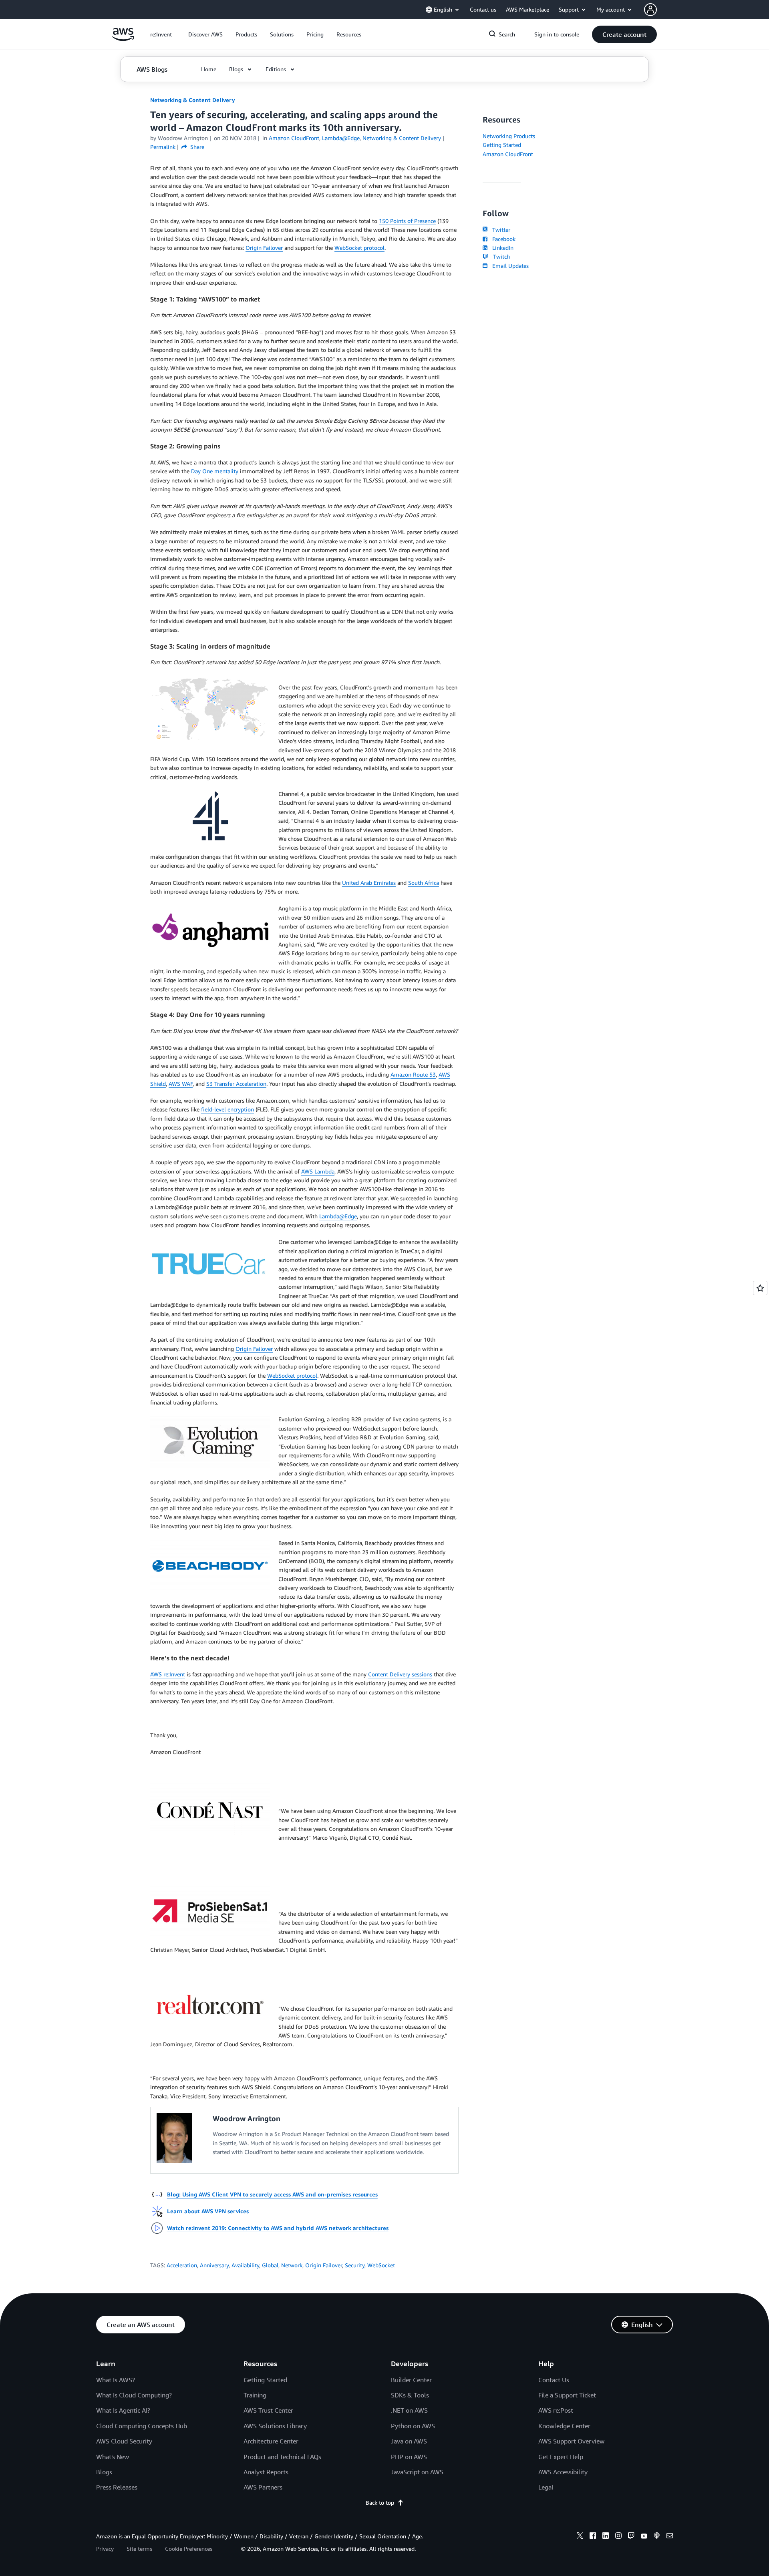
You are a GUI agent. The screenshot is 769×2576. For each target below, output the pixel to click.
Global (270, 2265)
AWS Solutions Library (275, 2426)
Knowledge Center (564, 2426)
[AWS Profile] (650, 10)
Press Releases (117, 2487)
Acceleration (182, 2265)
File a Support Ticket (567, 2395)
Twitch (500, 256)
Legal (546, 2487)
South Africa (424, 883)
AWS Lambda (318, 1171)
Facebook (502, 239)
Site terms (139, 2549)
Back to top (380, 2503)
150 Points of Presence (407, 221)
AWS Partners (263, 2487)
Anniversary (214, 2265)
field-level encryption (227, 1109)
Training (255, 2395)
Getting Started (502, 145)
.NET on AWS (409, 2410)
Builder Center (411, 2380)
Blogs (104, 2472)
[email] (670, 2537)
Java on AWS (409, 2441)
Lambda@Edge (338, 1216)
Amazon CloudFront (508, 154)
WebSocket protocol (359, 248)
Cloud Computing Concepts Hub (142, 2426)
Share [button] (196, 147)
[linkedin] (606, 2537)
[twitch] (631, 2537)
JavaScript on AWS (417, 2472)
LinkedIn (501, 248)
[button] (205, 34)
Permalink (163, 147)
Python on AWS (413, 2426)
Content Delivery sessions (400, 1674)
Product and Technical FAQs (282, 2457)
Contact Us (554, 2380)
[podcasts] (657, 2537)
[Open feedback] (760, 1288)
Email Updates (509, 266)
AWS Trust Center (268, 2410)
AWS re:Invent (168, 1674)
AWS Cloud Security (124, 2441)
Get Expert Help (561, 2457)
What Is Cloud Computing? (134, 2395)
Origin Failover (264, 248)
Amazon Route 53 (413, 1074)
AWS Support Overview (571, 2441)
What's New (113, 2457)
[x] (580, 2537)
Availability (245, 2265)
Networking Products (509, 136)
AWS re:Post (556, 2410)
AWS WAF (181, 1084)
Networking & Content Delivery (193, 100)
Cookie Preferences (189, 2549)
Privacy (105, 2549)
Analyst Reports (266, 2472)
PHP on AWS (409, 2457)
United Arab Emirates (369, 883)
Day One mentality (215, 471)
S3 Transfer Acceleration (236, 1084)
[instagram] (618, 2537)
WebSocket (381, 2265)
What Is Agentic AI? (123, 2410)
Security (355, 2265)
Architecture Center (271, 2441)
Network (292, 2265)
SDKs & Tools (410, 2395)
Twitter (500, 230)
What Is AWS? (116, 2380)
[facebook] (593, 2537)
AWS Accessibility (563, 2472)
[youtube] (644, 2537)
